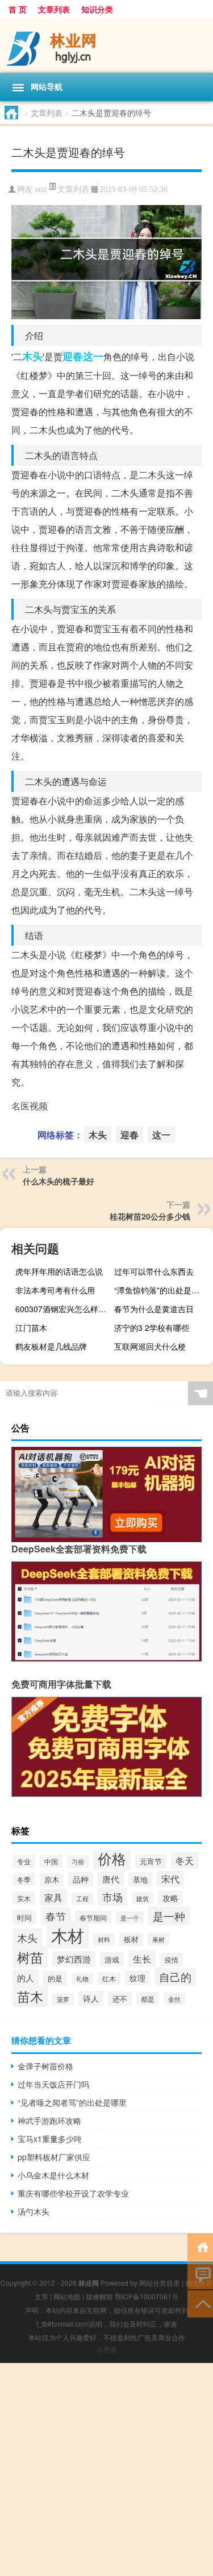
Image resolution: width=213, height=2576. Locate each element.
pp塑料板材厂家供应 (54, 2157)
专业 (24, 1861)
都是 (148, 1999)
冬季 (24, 1879)
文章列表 (54, 9)
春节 (56, 1916)
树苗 (30, 1957)
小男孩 (107, 2349)
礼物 (82, 1979)
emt (41, 189)
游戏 (112, 1959)
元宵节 (151, 1861)
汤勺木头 (34, 2211)
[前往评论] (200, 2275)
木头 (32, 356)
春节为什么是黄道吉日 (154, 1309)
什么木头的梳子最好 (59, 1181)
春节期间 (93, 1917)
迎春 (73, 356)
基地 (140, 1879)
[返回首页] (200, 2246)
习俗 (78, 1861)
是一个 (130, 1918)
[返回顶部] (200, 2303)
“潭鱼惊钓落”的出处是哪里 (161, 1290)
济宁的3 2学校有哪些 (152, 1327)
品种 (81, 1879)
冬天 (185, 1861)
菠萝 (63, 1999)
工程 (82, 1899)
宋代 (170, 1878)
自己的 (175, 1977)
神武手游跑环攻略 (49, 2120)
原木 (52, 1880)
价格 (112, 1858)
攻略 (170, 1898)
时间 (24, 1917)
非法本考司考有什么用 (55, 1290)
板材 (131, 1939)
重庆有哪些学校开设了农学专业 (73, 2193)
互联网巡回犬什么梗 (150, 1346)
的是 (55, 1978)
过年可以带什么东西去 (154, 1271)
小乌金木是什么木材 (53, 2175)
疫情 (172, 1960)
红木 (109, 1978)
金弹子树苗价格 (45, 2066)
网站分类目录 (160, 2283)
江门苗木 (31, 1327)
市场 (112, 1897)
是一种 (169, 1916)
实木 (24, 1898)
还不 (120, 1999)
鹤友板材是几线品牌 (51, 1346)
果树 (158, 1939)
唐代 (111, 1879)
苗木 (30, 1996)
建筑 (143, 1898)
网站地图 (67, 2296)
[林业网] (106, 45)
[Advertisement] (106, 2469)
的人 (26, 1977)
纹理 (137, 1978)
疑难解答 (99, 2296)
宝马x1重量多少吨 (50, 2139)
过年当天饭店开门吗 (53, 2084)
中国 (51, 1861)
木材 (68, 1935)
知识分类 (97, 9)
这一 (93, 356)
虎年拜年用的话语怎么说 (59, 1271)
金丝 (174, 1999)
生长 (142, 1959)
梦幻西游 (74, 1959)
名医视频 (30, 1106)
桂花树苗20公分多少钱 (150, 1216)
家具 (53, 1897)
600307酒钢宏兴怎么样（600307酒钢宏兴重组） (63, 1309)
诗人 (91, 1998)
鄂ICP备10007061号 (147, 2296)
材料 (104, 1940)
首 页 (18, 9)
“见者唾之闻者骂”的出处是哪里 (72, 2102)
